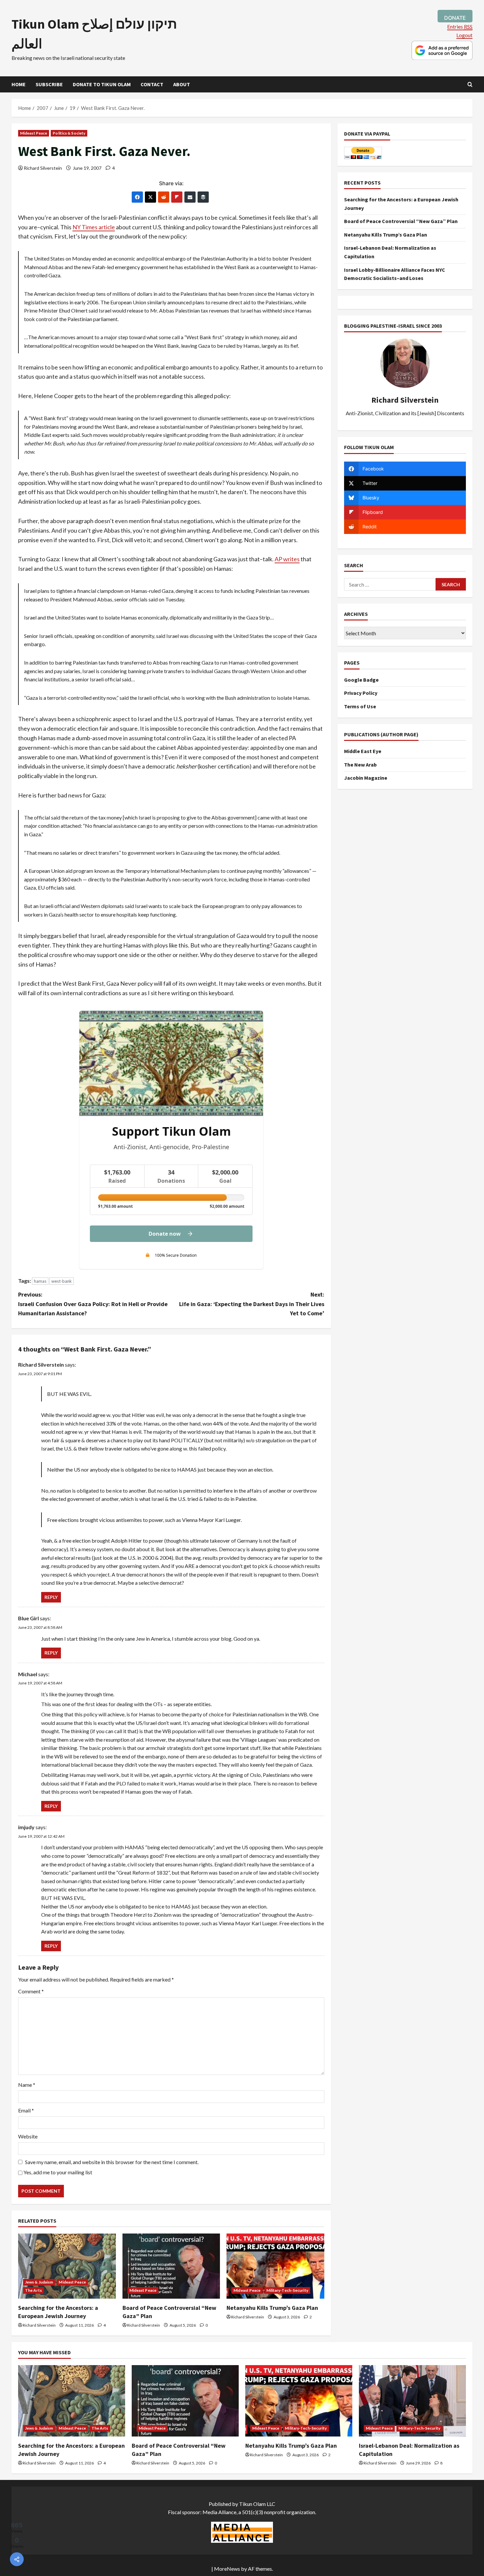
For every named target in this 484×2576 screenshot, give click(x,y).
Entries (460, 26)
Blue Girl (28, 1618)
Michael (28, 1674)
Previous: (93, 1304)
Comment (31, 1991)
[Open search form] (470, 84)
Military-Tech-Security (287, 2290)
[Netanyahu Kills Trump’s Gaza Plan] (275, 2266)
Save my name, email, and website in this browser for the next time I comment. (112, 2162)
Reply (51, 1597)
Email (26, 2110)
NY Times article (94, 227)
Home (19, 84)
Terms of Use (360, 706)
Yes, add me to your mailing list (57, 2172)
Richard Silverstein (43, 168)
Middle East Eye (363, 751)
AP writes (287, 559)
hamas (40, 1281)
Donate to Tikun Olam (102, 84)
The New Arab (360, 765)
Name (27, 2085)
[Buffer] (203, 197)
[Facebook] (137, 197)
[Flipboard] (177, 197)
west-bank (62, 1281)
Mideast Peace (34, 133)
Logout (464, 35)
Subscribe (49, 84)
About (182, 84)
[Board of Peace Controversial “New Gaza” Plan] (171, 2266)
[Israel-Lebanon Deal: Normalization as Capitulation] (412, 2401)
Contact (152, 84)
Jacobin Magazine (366, 778)
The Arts (33, 2290)
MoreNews (227, 2569)
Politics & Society (69, 133)
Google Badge (361, 680)
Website (28, 2136)
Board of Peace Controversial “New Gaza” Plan (401, 221)
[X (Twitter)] (150, 197)
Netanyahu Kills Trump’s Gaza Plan (272, 2308)
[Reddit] (164, 197)
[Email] (190, 197)
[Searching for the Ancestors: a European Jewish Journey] (67, 2266)
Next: (252, 1304)
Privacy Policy (361, 693)
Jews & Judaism (39, 2282)
